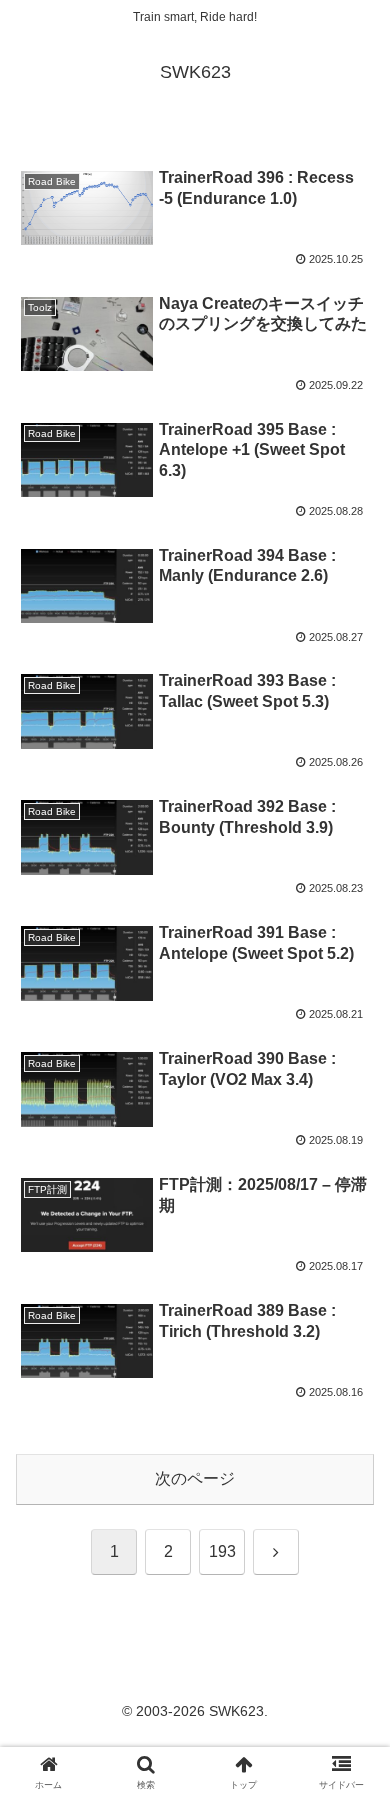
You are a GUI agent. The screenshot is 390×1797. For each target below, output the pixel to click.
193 (222, 1551)
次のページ (195, 1478)
